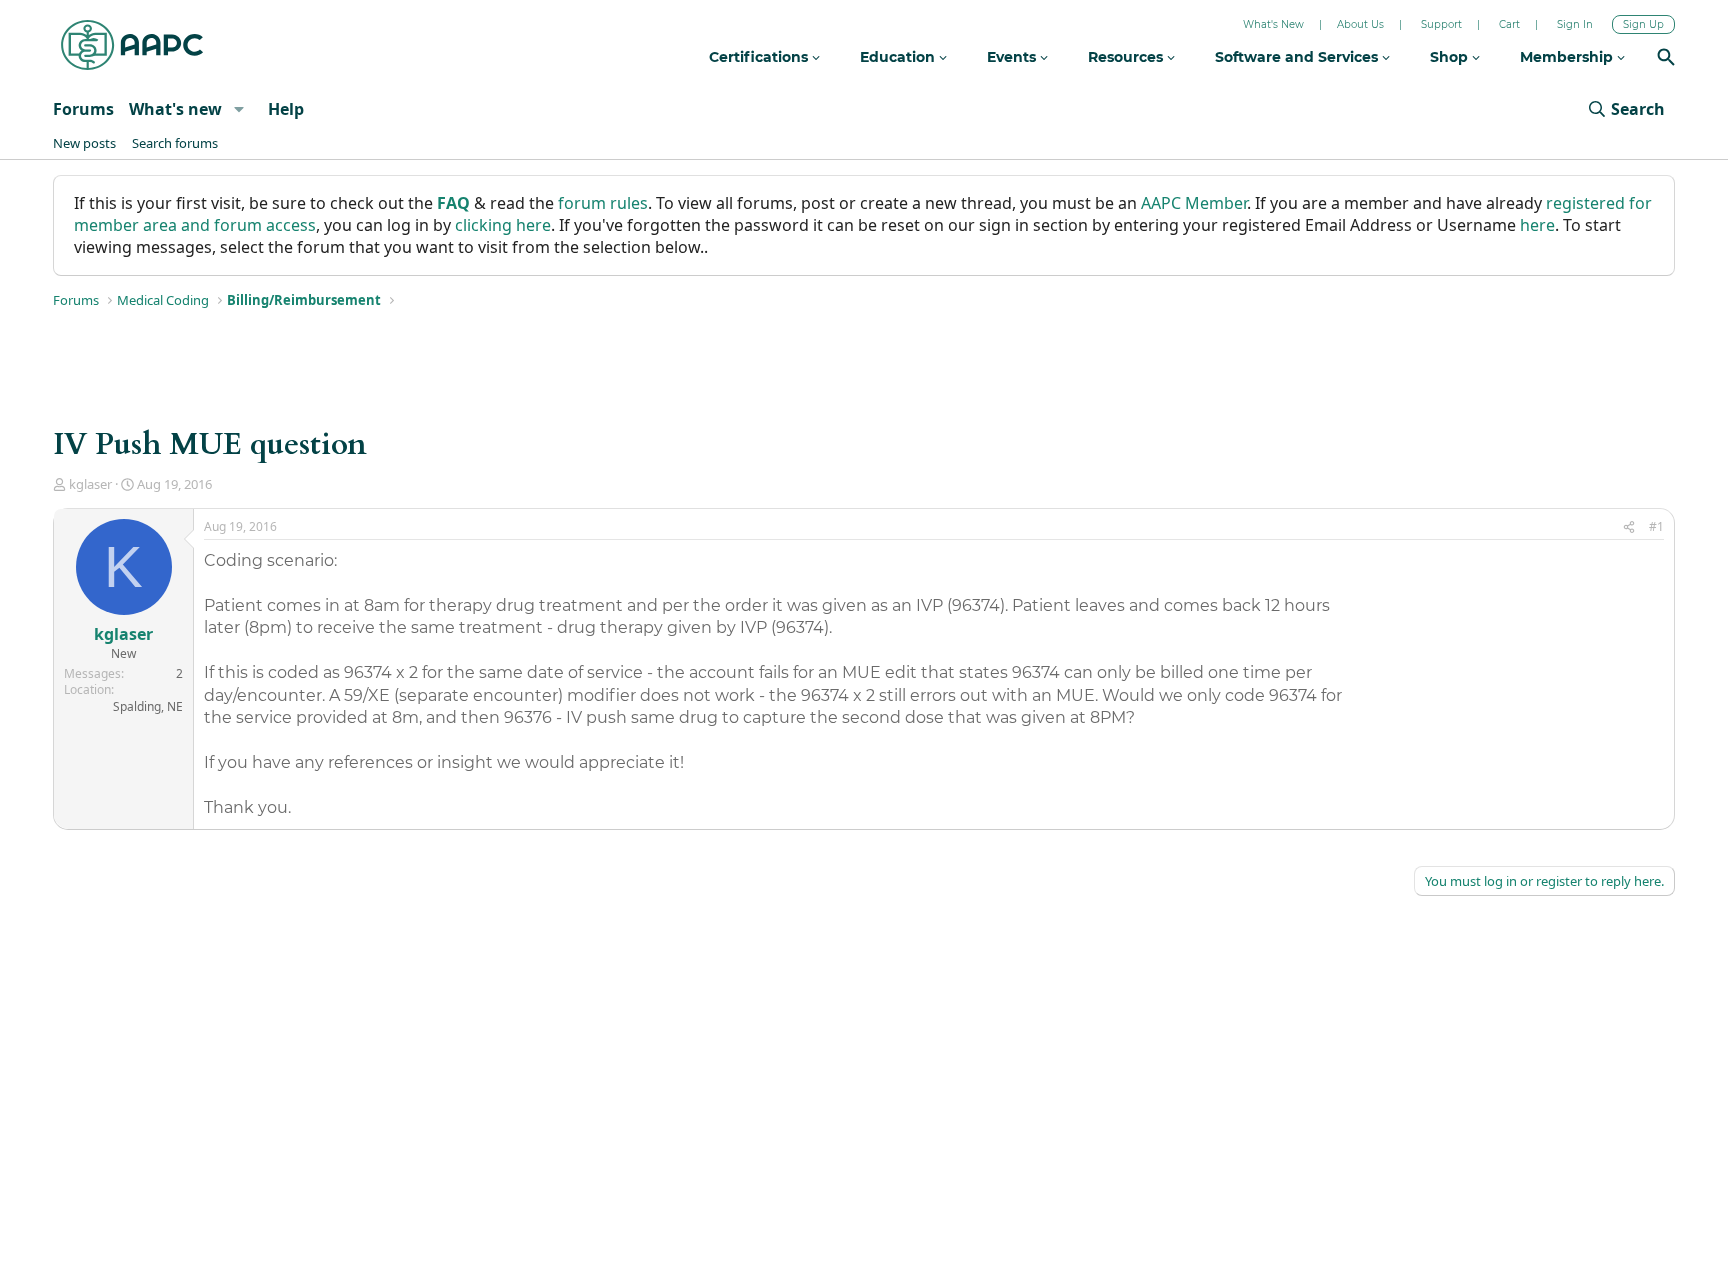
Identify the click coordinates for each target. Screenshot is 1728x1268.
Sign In (1575, 24)
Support (1441, 24)
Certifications (760, 57)
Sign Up (1643, 24)
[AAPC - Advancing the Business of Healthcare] (132, 45)
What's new (175, 109)
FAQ (453, 203)
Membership (1568, 57)
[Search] (1666, 59)
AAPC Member (1194, 203)
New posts (84, 143)
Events (1013, 57)
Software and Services (1298, 57)
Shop (1451, 57)
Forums (83, 109)
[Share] (1629, 527)
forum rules (603, 203)
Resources (1127, 57)
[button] (238, 109)
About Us (1360, 24)
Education (899, 57)
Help (286, 109)
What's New (1273, 24)
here (1537, 225)
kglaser (90, 484)
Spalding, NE (148, 706)
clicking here (503, 225)
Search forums (175, 143)
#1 (1656, 526)
